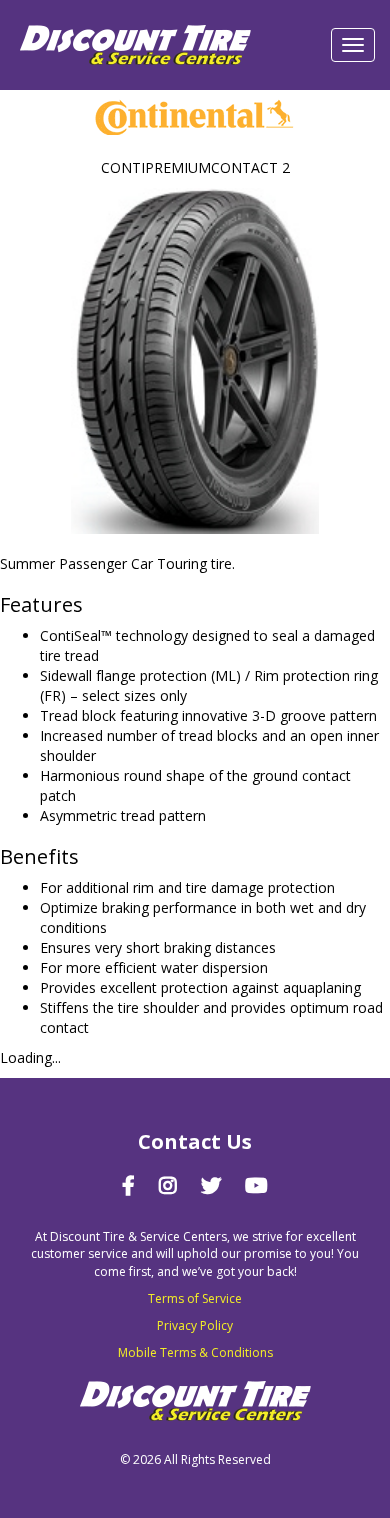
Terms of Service (195, 1298)
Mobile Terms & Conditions (195, 1352)
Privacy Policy (195, 1325)
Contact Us (195, 1141)
